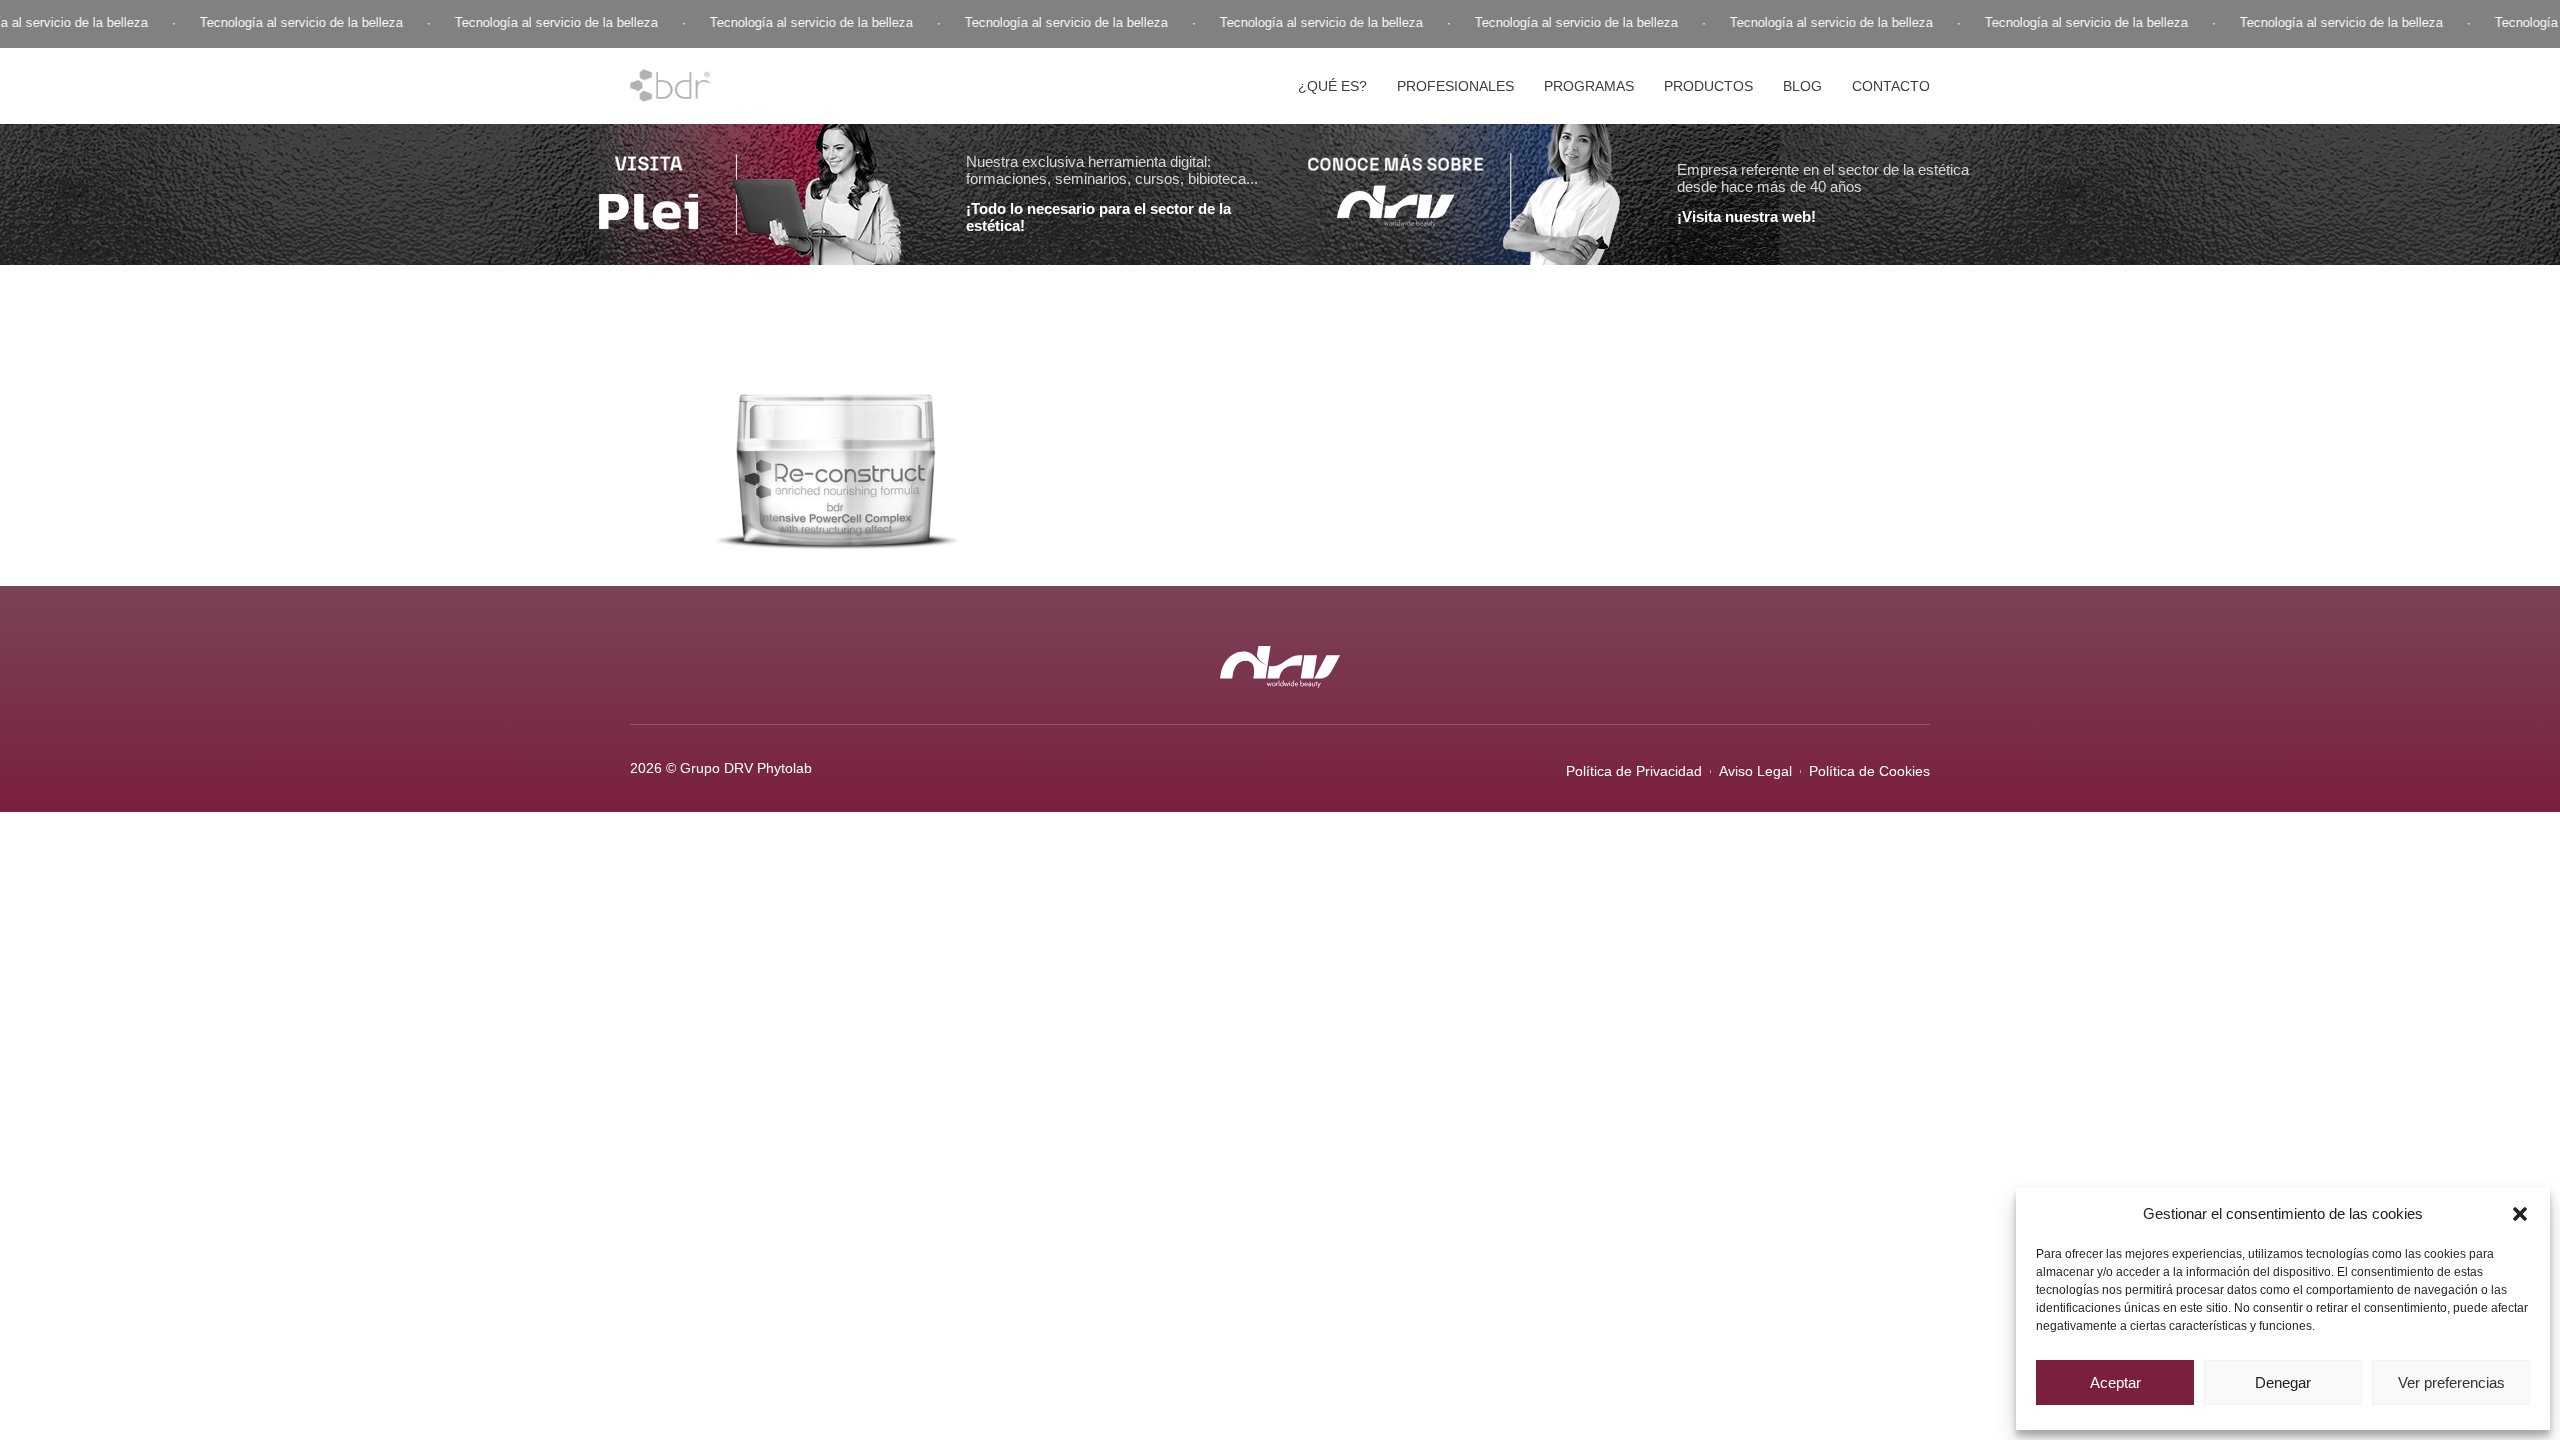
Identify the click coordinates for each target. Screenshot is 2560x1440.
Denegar (2283, 1382)
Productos (1708, 86)
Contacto (1891, 86)
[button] (2520, 1214)
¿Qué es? (1332, 86)
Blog (1802, 86)
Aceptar (2115, 1382)
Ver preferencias (2451, 1382)
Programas (1589, 86)
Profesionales (1455, 86)
